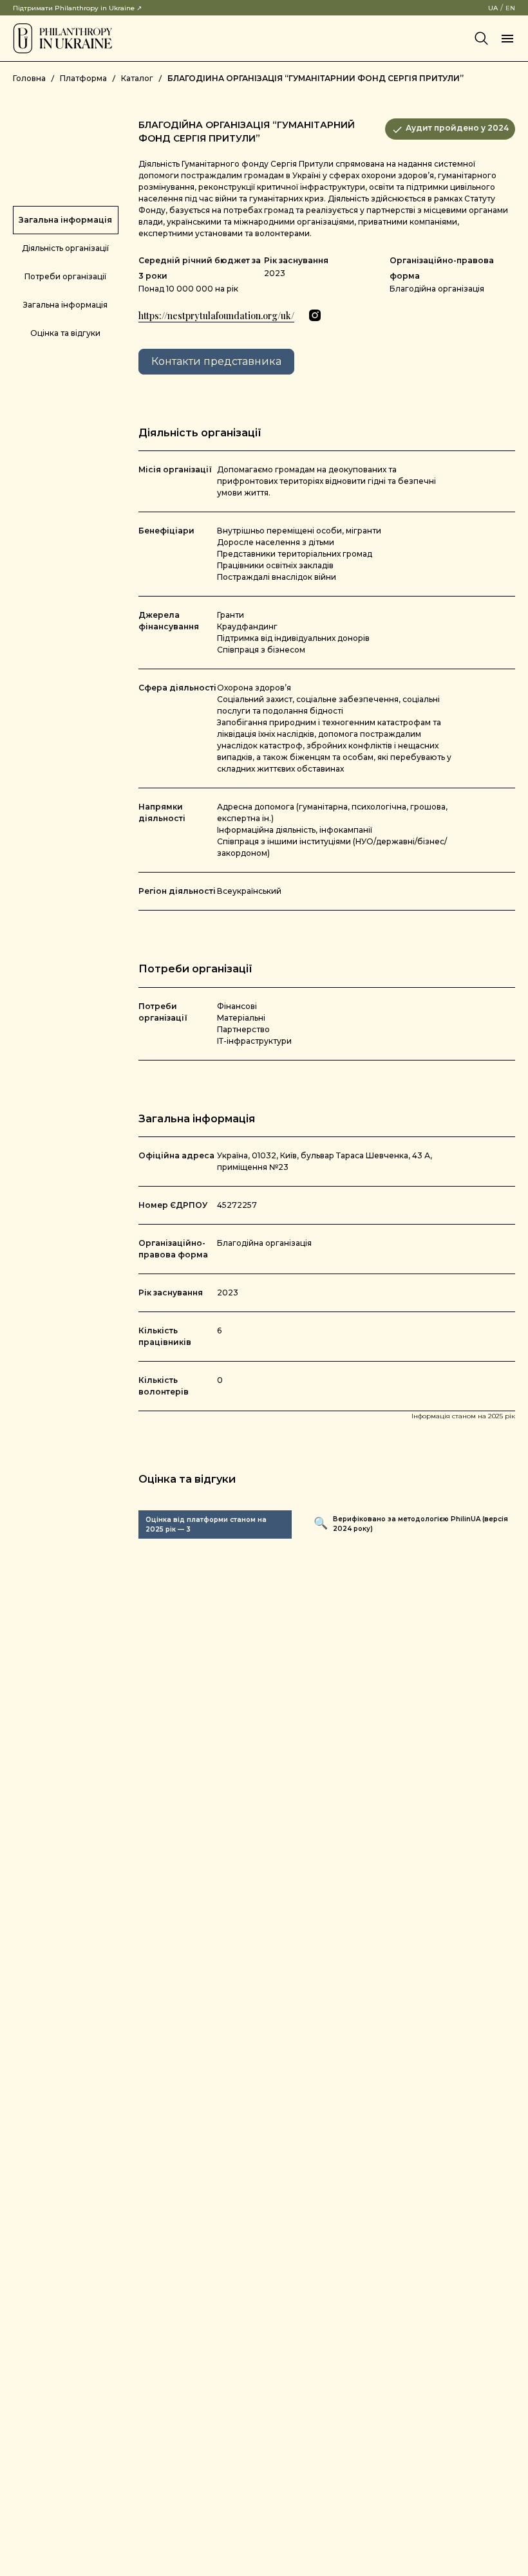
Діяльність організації (65, 248)
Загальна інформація (65, 220)
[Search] (482, 39)
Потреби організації (65, 276)
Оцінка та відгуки (65, 333)
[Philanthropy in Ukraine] (62, 38)
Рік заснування (296, 260)
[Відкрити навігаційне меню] (507, 39)
